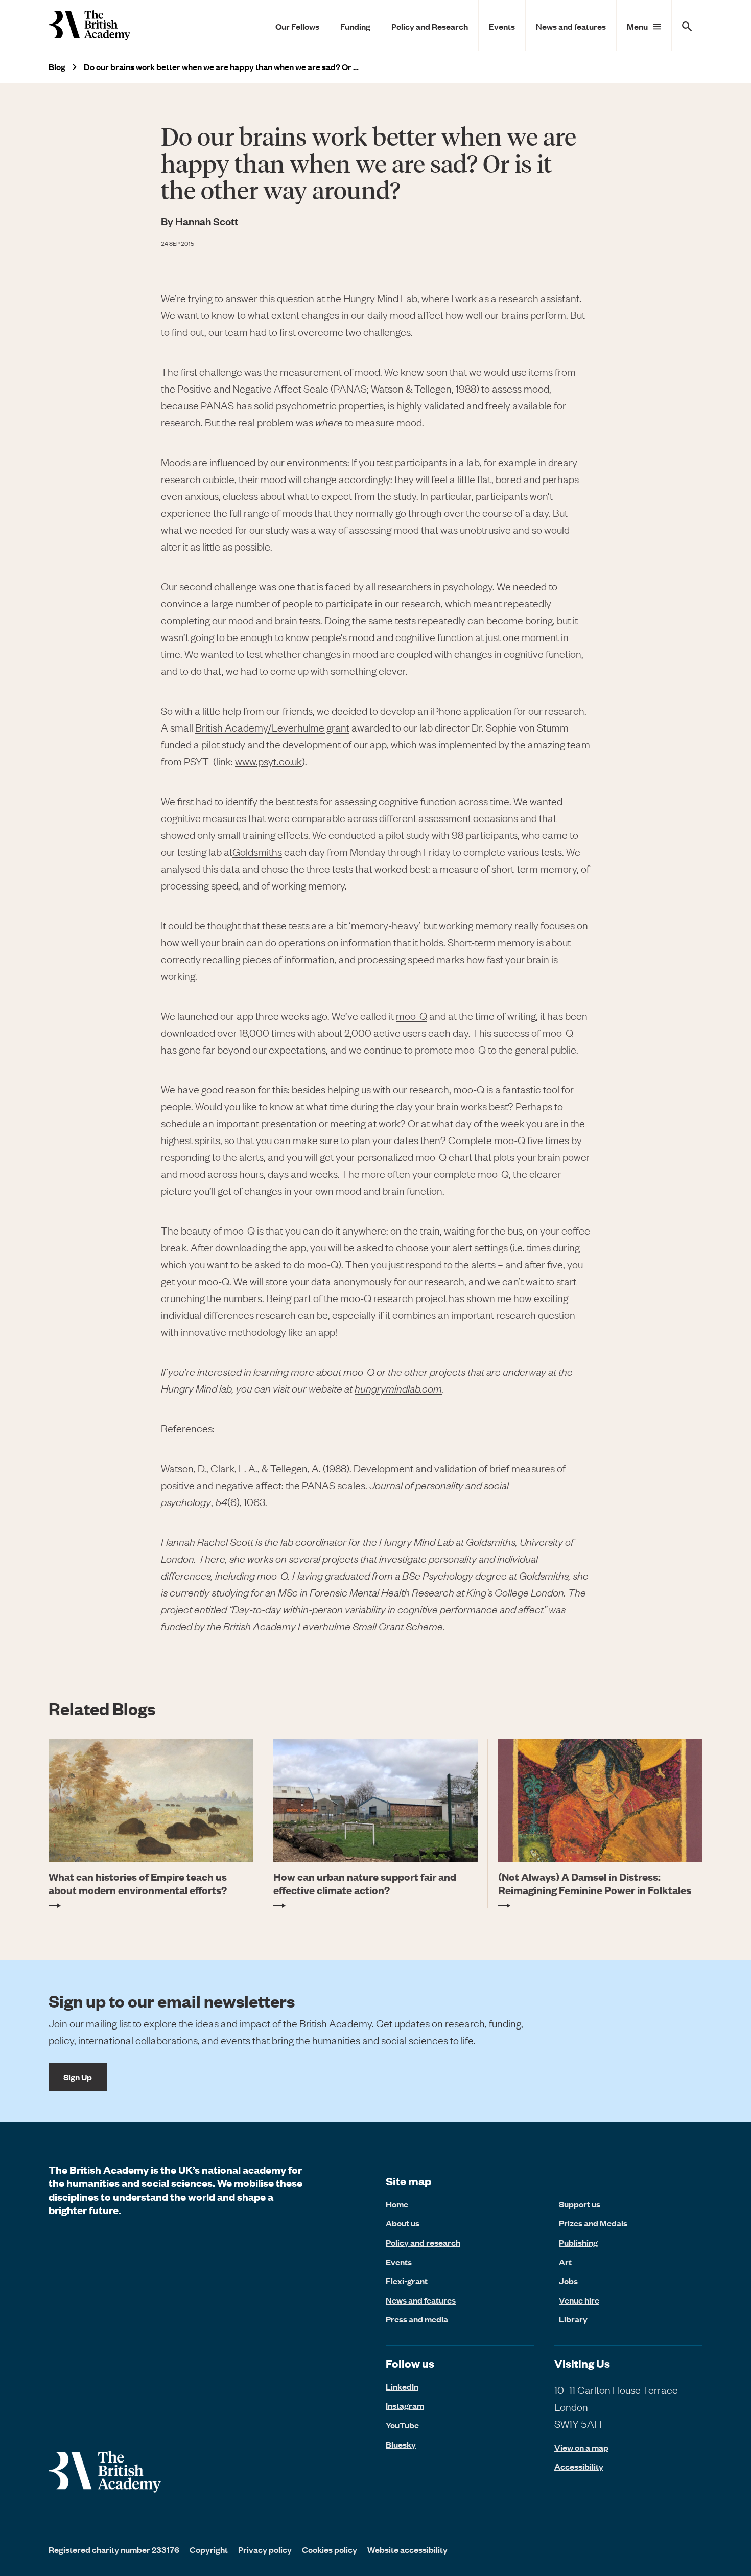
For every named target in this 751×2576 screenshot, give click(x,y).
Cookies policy (330, 2549)
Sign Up (78, 2077)
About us (403, 2223)
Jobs (568, 2281)
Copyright (209, 2549)
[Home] (89, 25)
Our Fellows (297, 26)
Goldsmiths (257, 851)
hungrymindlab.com (398, 1388)
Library (573, 2319)
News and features (571, 26)
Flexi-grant (407, 2281)
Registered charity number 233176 (114, 2549)
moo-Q (412, 1016)
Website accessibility (407, 2549)
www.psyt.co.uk (268, 761)
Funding (355, 26)
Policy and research (423, 2242)
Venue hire (579, 2300)
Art (565, 2262)
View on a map (581, 2447)
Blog (57, 67)
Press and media (417, 2319)
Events (502, 26)
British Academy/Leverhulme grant (272, 727)
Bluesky (401, 2444)
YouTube (402, 2425)
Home (397, 2204)
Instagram (405, 2405)
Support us (580, 2204)
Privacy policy (265, 2549)
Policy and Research (430, 26)
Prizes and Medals (593, 2223)
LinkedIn (402, 2386)
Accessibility (579, 2466)
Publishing (578, 2242)
